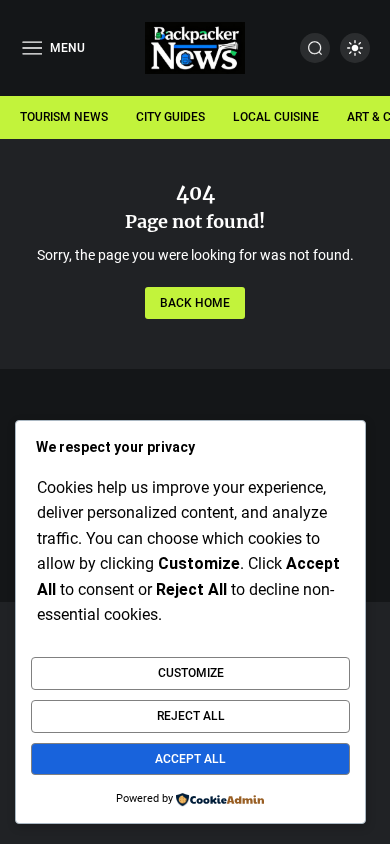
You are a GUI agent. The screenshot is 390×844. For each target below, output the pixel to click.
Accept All (190, 759)
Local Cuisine (276, 117)
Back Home (195, 303)
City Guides (170, 117)
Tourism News (64, 117)
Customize (191, 673)
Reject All (191, 716)
